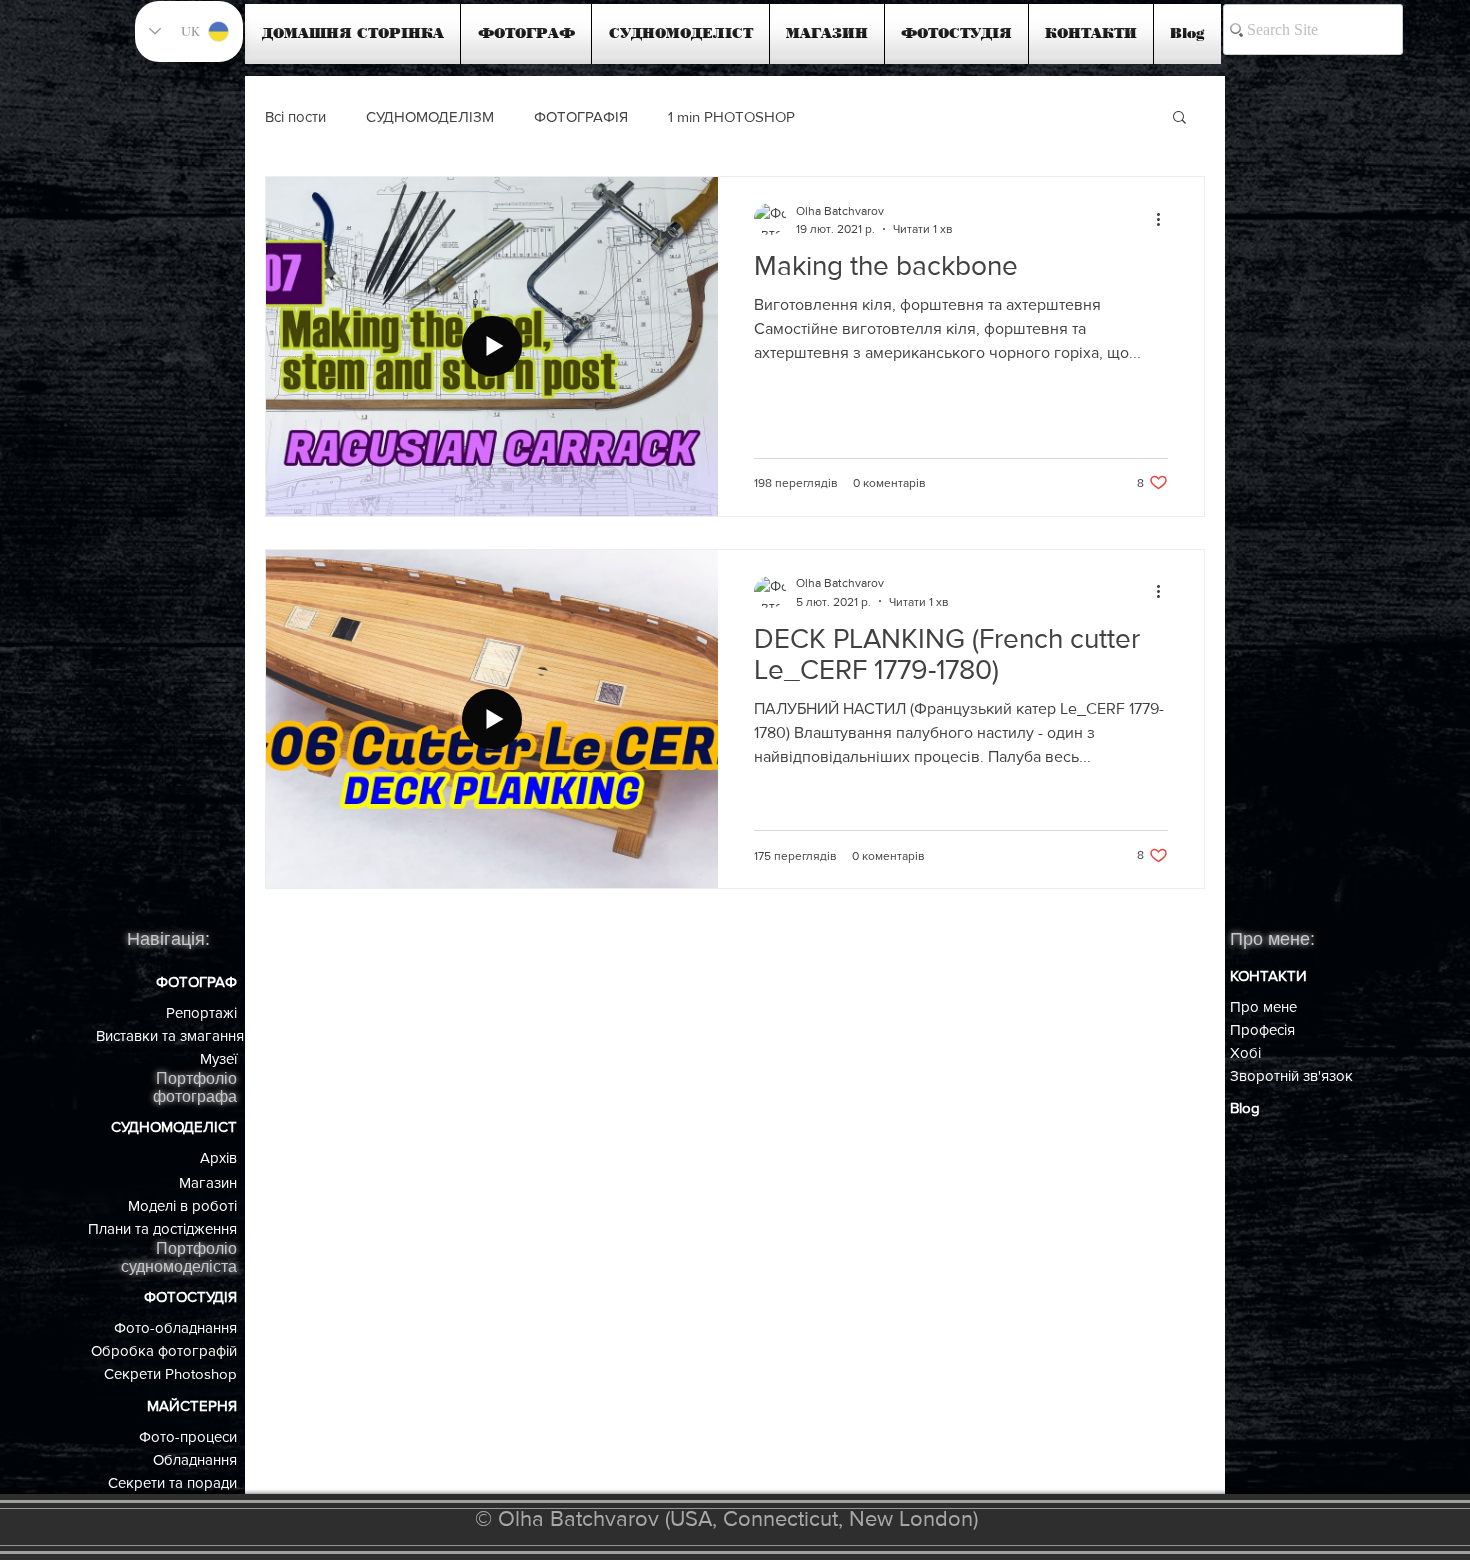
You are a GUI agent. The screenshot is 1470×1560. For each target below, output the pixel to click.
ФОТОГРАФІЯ (581, 116)
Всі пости (295, 116)
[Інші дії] (1165, 219)
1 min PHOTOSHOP (731, 116)
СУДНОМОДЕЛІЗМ (430, 116)
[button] (1179, 118)
